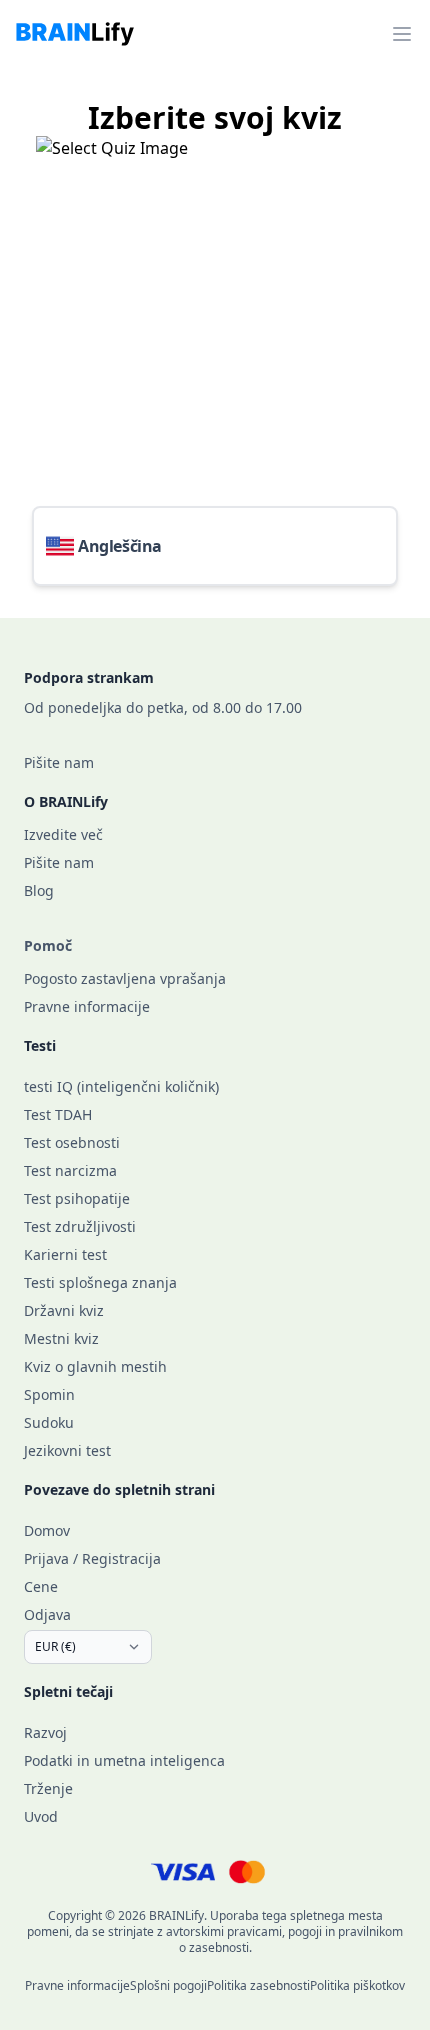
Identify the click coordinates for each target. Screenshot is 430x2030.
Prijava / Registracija (92, 1558)
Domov (47, 1530)
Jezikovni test (67, 1450)
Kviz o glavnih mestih (95, 1366)
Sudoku (49, 1422)
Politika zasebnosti (258, 1985)
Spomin (49, 1394)
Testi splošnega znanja (100, 1282)
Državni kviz (64, 1310)
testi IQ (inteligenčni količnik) (121, 1086)
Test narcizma (70, 1170)
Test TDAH (58, 1114)
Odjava (47, 1614)
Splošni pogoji (168, 1985)
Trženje (48, 1788)
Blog (39, 890)
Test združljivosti (80, 1226)
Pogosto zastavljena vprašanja (125, 978)
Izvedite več (63, 834)
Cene (41, 1586)
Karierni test (65, 1254)
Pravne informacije (87, 1006)
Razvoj (45, 1732)
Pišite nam (59, 762)
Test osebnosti (72, 1142)
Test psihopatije (77, 1198)
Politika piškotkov (357, 1985)
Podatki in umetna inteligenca (124, 1760)
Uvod (41, 1816)
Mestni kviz (61, 1338)
